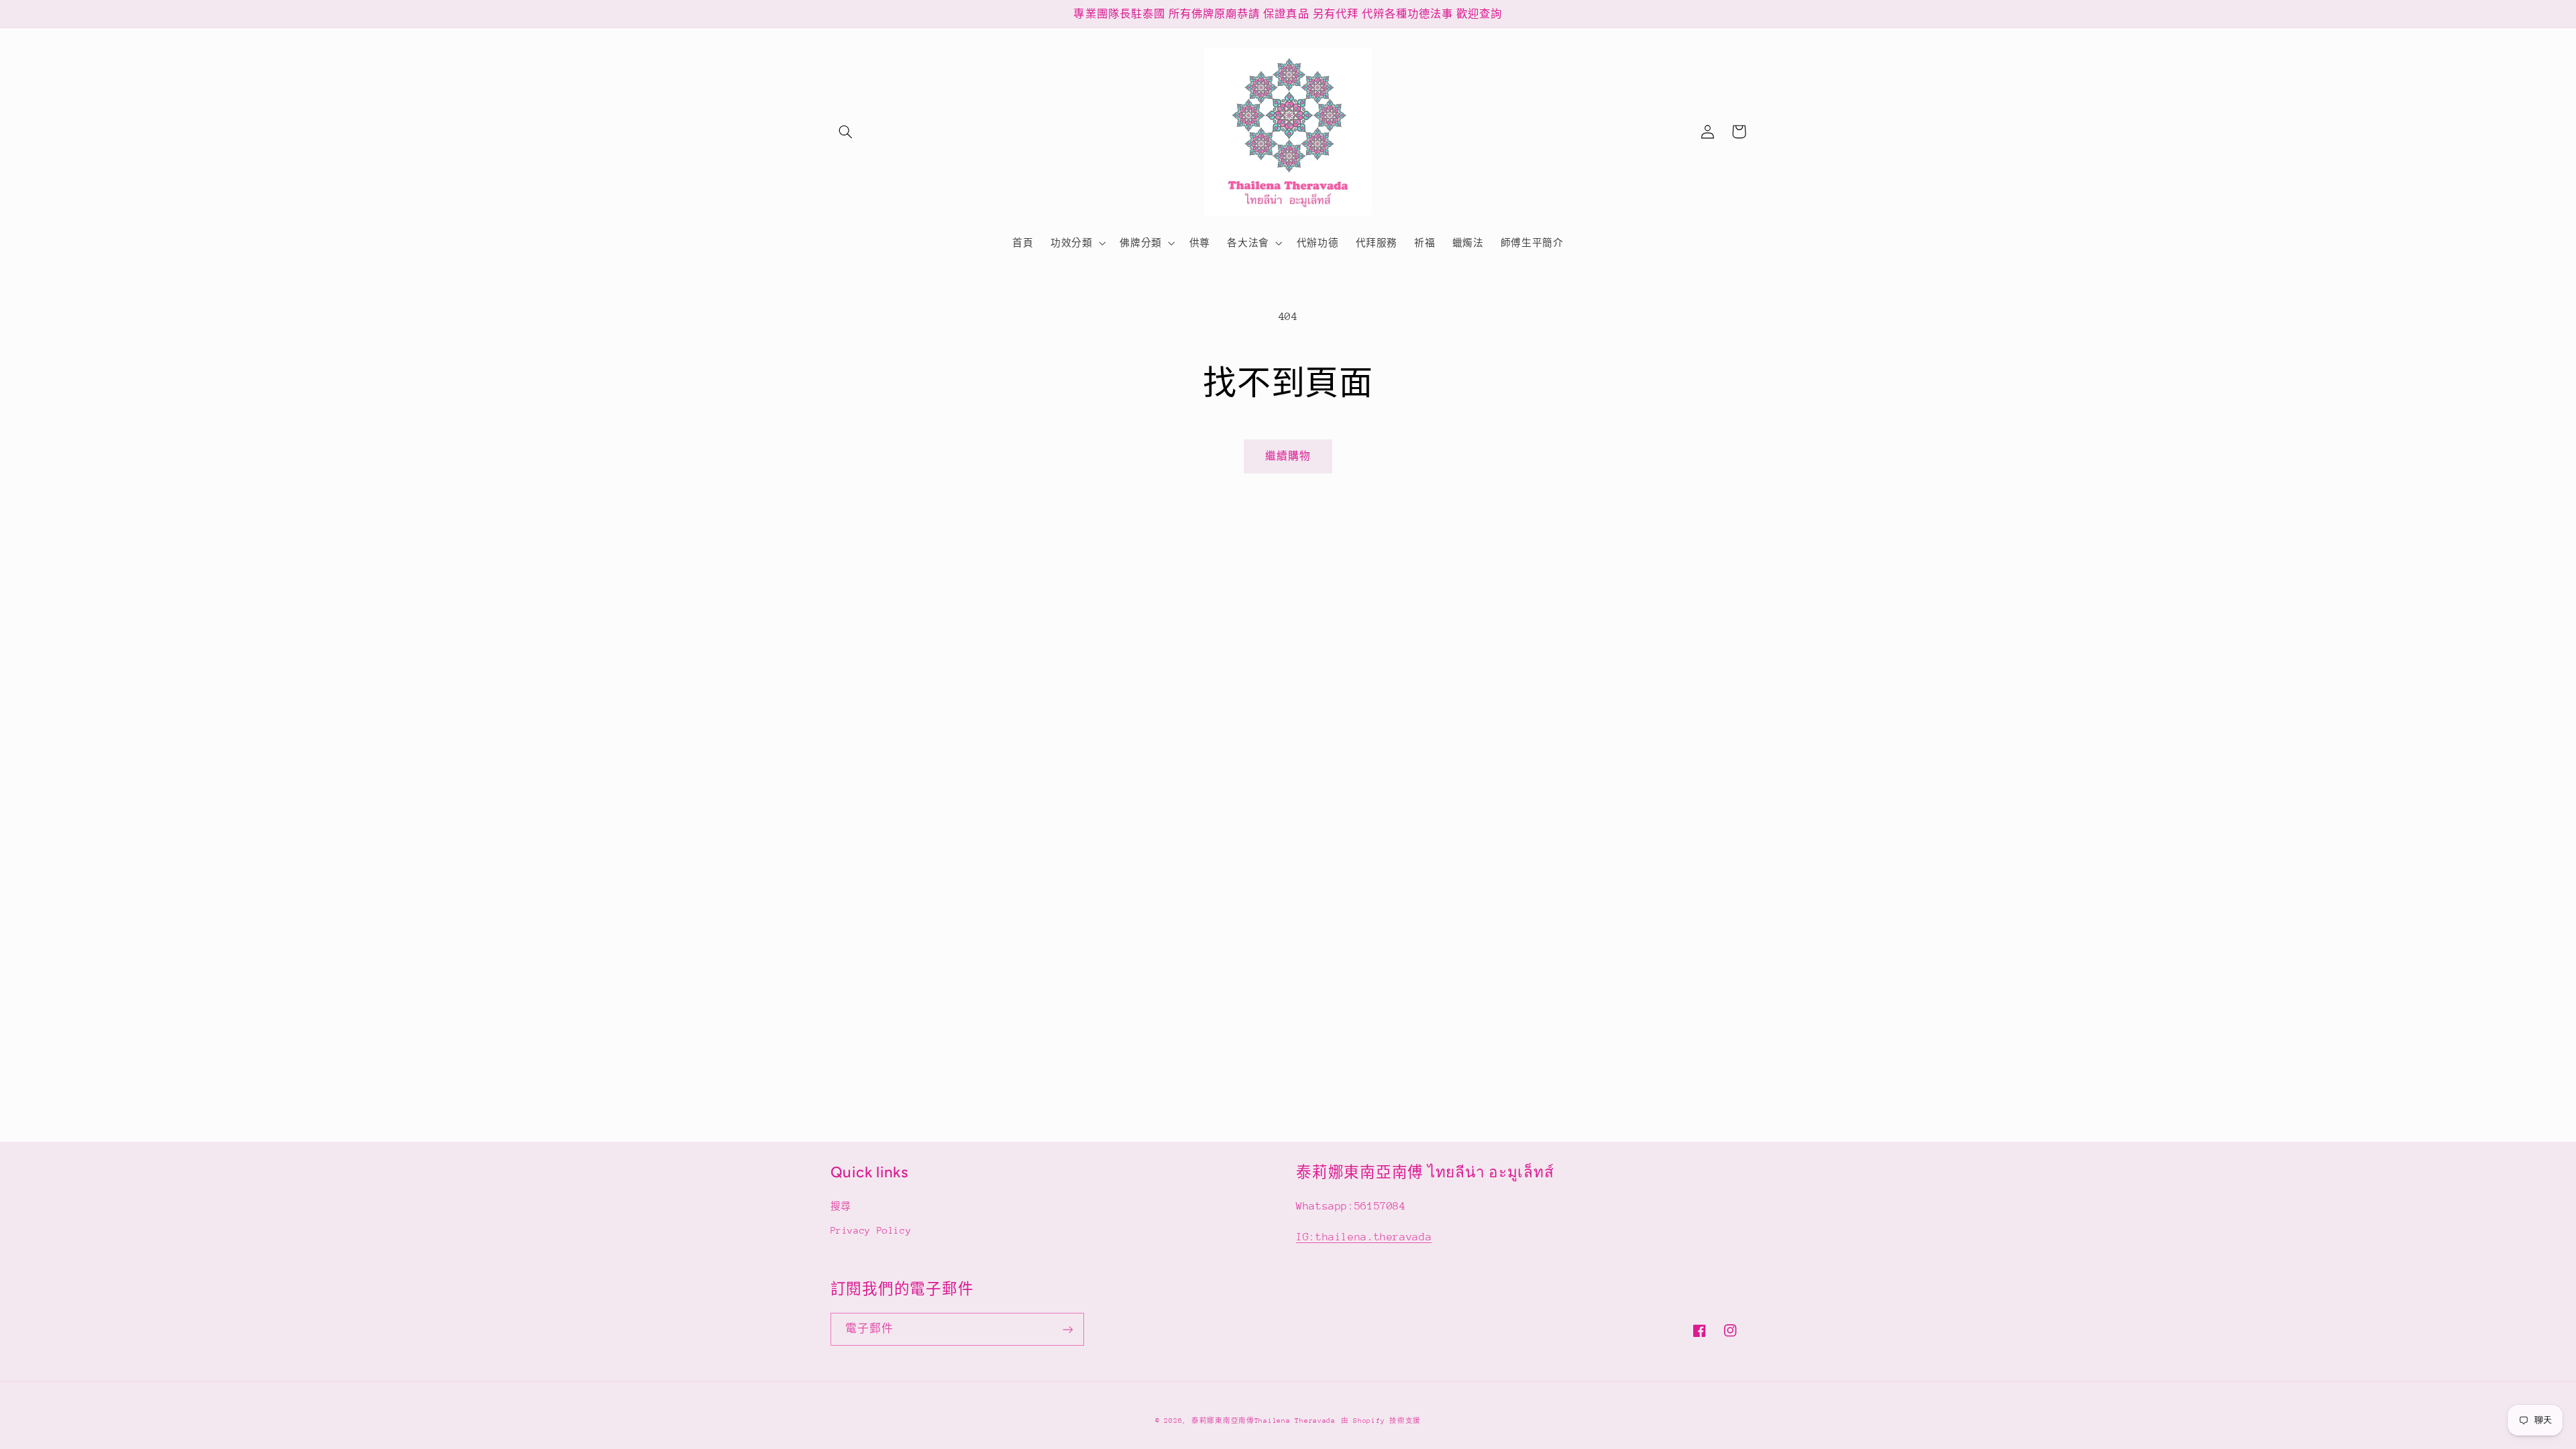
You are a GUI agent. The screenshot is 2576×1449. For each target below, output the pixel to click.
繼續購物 (1288, 456)
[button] (846, 131)
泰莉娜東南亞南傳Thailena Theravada (1264, 1421)
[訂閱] (1067, 1329)
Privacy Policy (871, 1230)
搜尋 (841, 1206)
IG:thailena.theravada (1364, 1237)
